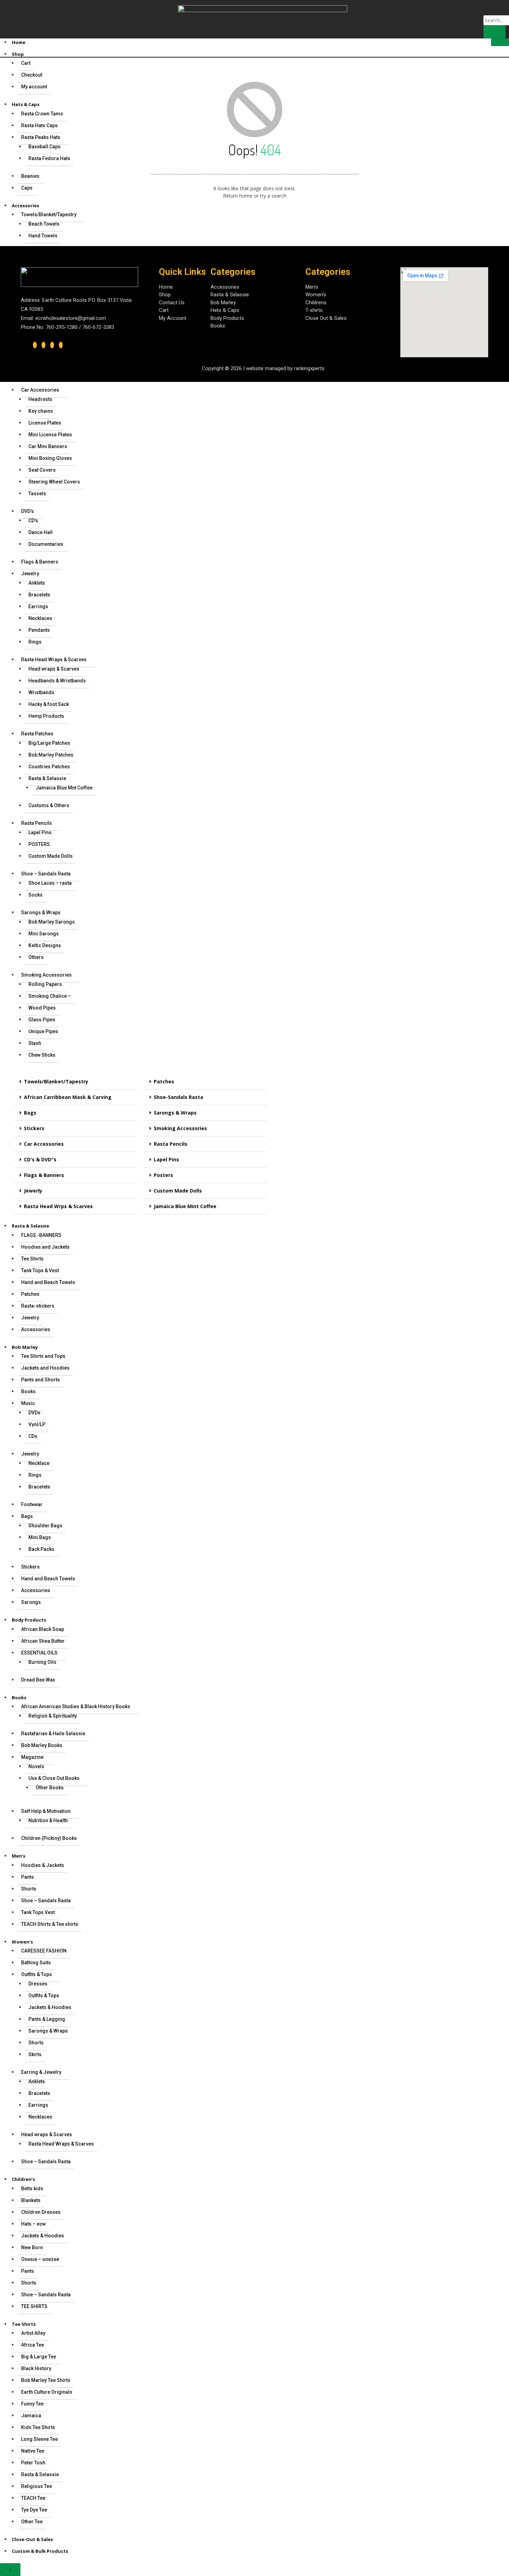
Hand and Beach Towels (48, 1282)
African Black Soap (43, 1629)
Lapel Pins (40, 832)
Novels (36, 1766)
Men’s (19, 1856)
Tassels (37, 494)
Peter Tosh (33, 2463)
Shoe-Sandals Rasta (178, 1097)
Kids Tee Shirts (38, 2427)
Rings (35, 642)
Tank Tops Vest (38, 1912)
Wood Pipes (42, 1008)
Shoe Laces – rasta (50, 883)
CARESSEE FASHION (44, 1951)
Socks (35, 895)
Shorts (29, 1889)
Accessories (36, 1329)
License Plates (45, 423)
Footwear (32, 1504)
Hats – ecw (33, 2224)
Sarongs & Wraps (41, 912)
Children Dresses (41, 2212)
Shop (18, 54)
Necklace (39, 1463)
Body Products (29, 1620)
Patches (164, 1081)
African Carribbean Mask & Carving (68, 1097)
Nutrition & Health (48, 1820)
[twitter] (43, 345)
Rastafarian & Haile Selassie (53, 1734)
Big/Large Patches (49, 743)
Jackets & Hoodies (50, 2007)
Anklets (37, 583)
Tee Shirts (32, 1259)
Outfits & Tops (37, 1974)
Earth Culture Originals (47, 2392)
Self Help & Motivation (46, 1811)
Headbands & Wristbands (57, 681)
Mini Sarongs (44, 934)
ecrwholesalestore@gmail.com (71, 318)
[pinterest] (61, 345)
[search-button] (494, 32)
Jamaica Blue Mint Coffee (185, 1206)
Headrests (40, 399)
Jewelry (30, 574)
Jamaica (31, 2416)
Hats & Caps (225, 310)
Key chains (41, 411)
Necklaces (40, 618)
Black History (36, 2368)
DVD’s (28, 511)
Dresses (38, 1984)
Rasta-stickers (38, 1306)
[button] (75, 1082)
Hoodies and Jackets (45, 1247)
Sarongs (31, 1602)
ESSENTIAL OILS (39, 1653)
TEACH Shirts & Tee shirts (50, 1924)
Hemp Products (46, 716)
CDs (33, 1436)
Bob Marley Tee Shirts (46, 2380)
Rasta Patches (37, 734)
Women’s (22, 1942)
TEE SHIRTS (34, 2306)
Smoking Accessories (46, 975)
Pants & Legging (47, 2019)
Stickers (34, 1128)
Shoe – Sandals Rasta (46, 874)
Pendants (39, 630)
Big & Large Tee (39, 2357)
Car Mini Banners (48, 446)
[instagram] (52, 345)
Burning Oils (42, 1662)
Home (19, 42)
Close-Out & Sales (32, 2539)
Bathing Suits (36, 1963)
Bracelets (39, 595)
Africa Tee (33, 2345)
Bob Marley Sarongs (52, 922)
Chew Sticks (42, 1055)
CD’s (33, 521)
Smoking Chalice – (50, 996)
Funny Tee (32, 2404)
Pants (28, 1877)
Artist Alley (33, 2333)
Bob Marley (25, 1347)
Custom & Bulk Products (40, 2551)
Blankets (31, 2200)
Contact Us (172, 303)
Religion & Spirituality (53, 1716)
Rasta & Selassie (47, 778)
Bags (30, 1113)
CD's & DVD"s (40, 1159)
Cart (164, 310)
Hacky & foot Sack (49, 704)
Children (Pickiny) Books (49, 1838)
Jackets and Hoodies (45, 1368)
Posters (163, 1175)
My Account (173, 318)
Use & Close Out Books (54, 1778)
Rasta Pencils (37, 823)
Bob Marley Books (42, 1745)
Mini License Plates (50, 435)
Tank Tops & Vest (40, 1270)
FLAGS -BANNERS (41, 1235)
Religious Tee (37, 2486)
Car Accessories (40, 390)
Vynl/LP (37, 1424)
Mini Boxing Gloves (50, 458)
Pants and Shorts (41, 1380)
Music (28, 1403)
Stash (35, 1043)
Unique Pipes (43, 1031)
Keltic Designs (45, 945)
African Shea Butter (43, 1641)
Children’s (23, 2179)
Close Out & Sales (326, 318)
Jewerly (33, 1191)
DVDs (34, 1413)
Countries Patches (49, 767)
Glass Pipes (42, 1020)
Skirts (35, 2054)
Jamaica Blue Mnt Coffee (64, 788)
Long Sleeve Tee (39, 2439)
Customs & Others (49, 805)
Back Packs (41, 1549)
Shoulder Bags (45, 1526)
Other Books (50, 1788)
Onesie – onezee (40, 2259)
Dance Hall (41, 532)
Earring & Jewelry (41, 2072)
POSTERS (39, 844)
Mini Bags (40, 1537)
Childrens (316, 303)
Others (36, 957)
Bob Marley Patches (51, 755)
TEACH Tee (33, 2498)
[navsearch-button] (488, 8)
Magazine (32, 1757)
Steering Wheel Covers (54, 482)
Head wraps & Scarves (54, 669)
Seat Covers (42, 470)
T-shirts (314, 310)
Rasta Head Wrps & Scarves (58, 1206)
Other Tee (32, 2522)
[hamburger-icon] (500, 42)
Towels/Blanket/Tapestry (56, 1081)
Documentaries (46, 544)
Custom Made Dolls (51, 856)
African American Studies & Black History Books (76, 1706)
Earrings (38, 606)
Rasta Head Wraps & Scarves (54, 660)
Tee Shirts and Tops (43, 1356)
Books (28, 1391)
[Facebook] (35, 345)
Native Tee (33, 2451)
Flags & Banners (40, 562)
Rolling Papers (45, 984)
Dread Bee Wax (38, 1680)
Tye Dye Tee (34, 2510)
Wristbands (41, 692)
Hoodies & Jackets (43, 1865)
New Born (32, 2247)
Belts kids (32, 2189)
